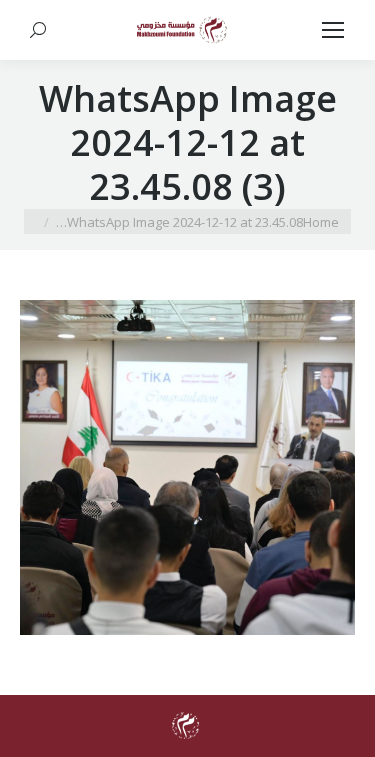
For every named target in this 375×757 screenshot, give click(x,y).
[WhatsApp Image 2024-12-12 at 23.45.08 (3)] (187, 467)
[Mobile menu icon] (333, 30)
